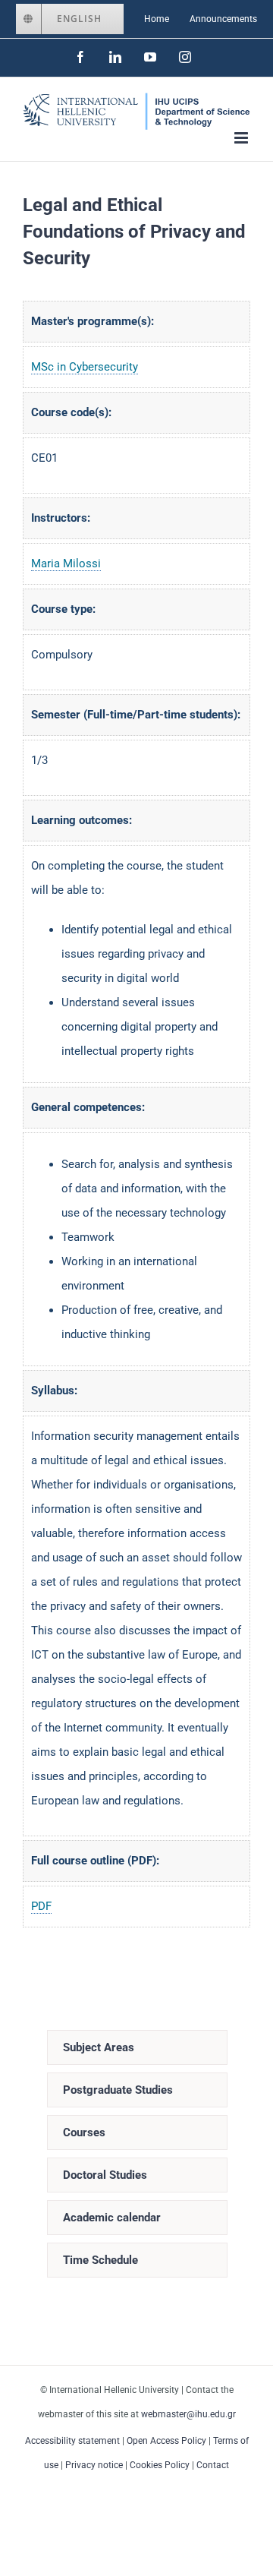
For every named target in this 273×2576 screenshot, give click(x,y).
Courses (84, 2132)
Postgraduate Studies (118, 2090)
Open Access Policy (166, 2441)
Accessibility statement (72, 2441)
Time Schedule (100, 2260)
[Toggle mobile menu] (242, 138)
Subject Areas (99, 2047)
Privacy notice (94, 2465)
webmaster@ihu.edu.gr (188, 2414)
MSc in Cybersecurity (85, 367)
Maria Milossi (66, 563)
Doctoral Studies (105, 2175)
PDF (41, 1906)
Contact (213, 2465)
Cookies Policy (160, 2465)
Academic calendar (112, 2218)
